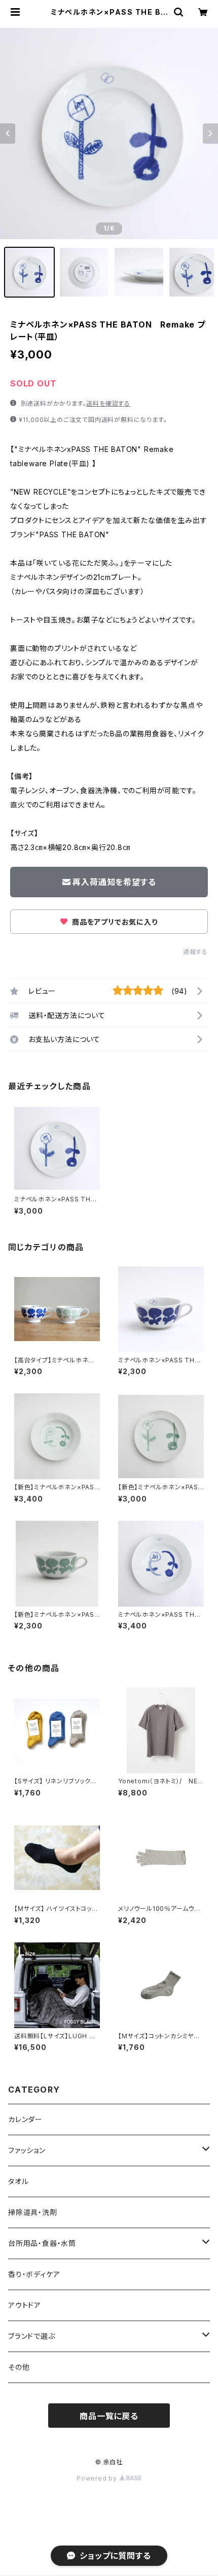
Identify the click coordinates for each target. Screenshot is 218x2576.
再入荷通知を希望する (114, 882)
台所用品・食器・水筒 (42, 2243)
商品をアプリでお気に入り (114, 922)
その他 (19, 2367)
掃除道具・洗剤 (33, 2212)
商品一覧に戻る (109, 2416)
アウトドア (25, 2305)
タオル (18, 2181)
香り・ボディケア (34, 2274)
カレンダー (25, 2119)
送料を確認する (108, 403)
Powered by (98, 2478)
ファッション (27, 2150)
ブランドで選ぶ (32, 2336)
